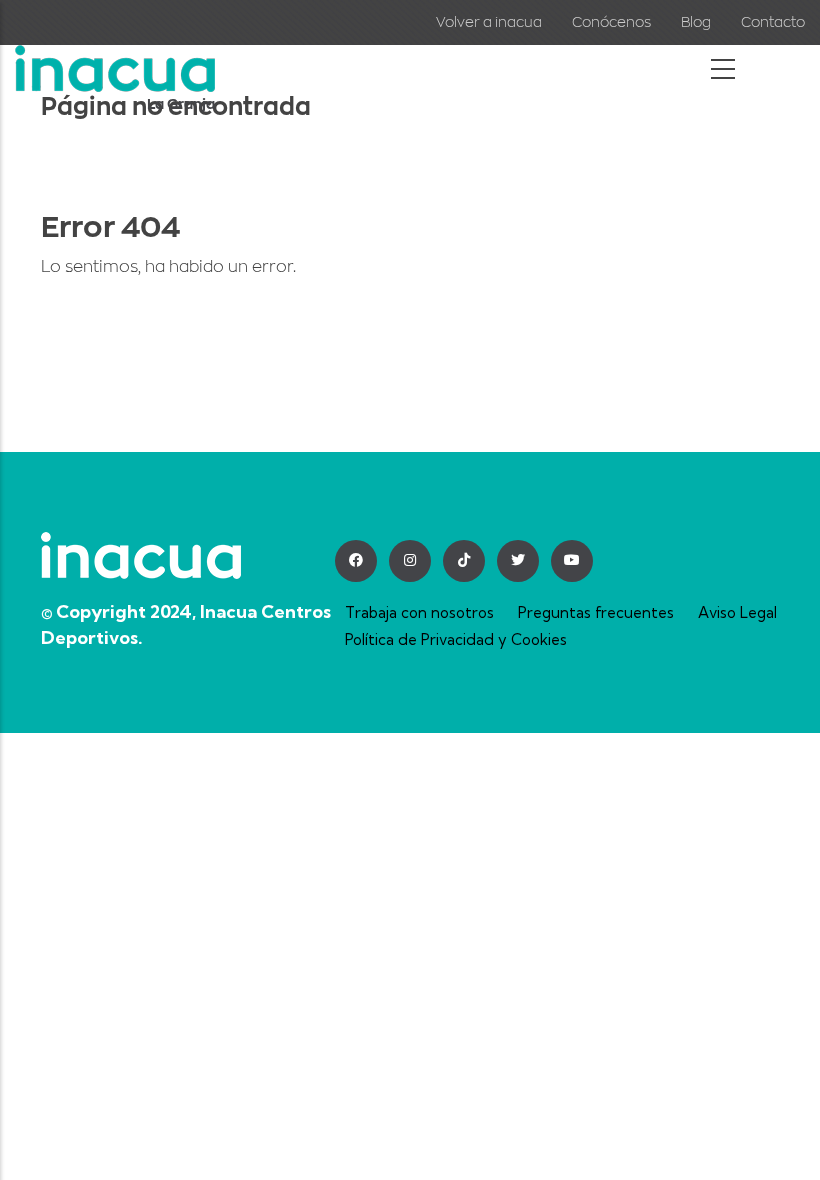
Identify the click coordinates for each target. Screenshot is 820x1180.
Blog (696, 22)
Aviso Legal (737, 612)
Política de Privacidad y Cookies (456, 639)
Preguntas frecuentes (596, 612)
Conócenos (611, 22)
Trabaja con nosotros (419, 612)
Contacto (773, 22)
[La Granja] (115, 59)
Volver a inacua (489, 22)
